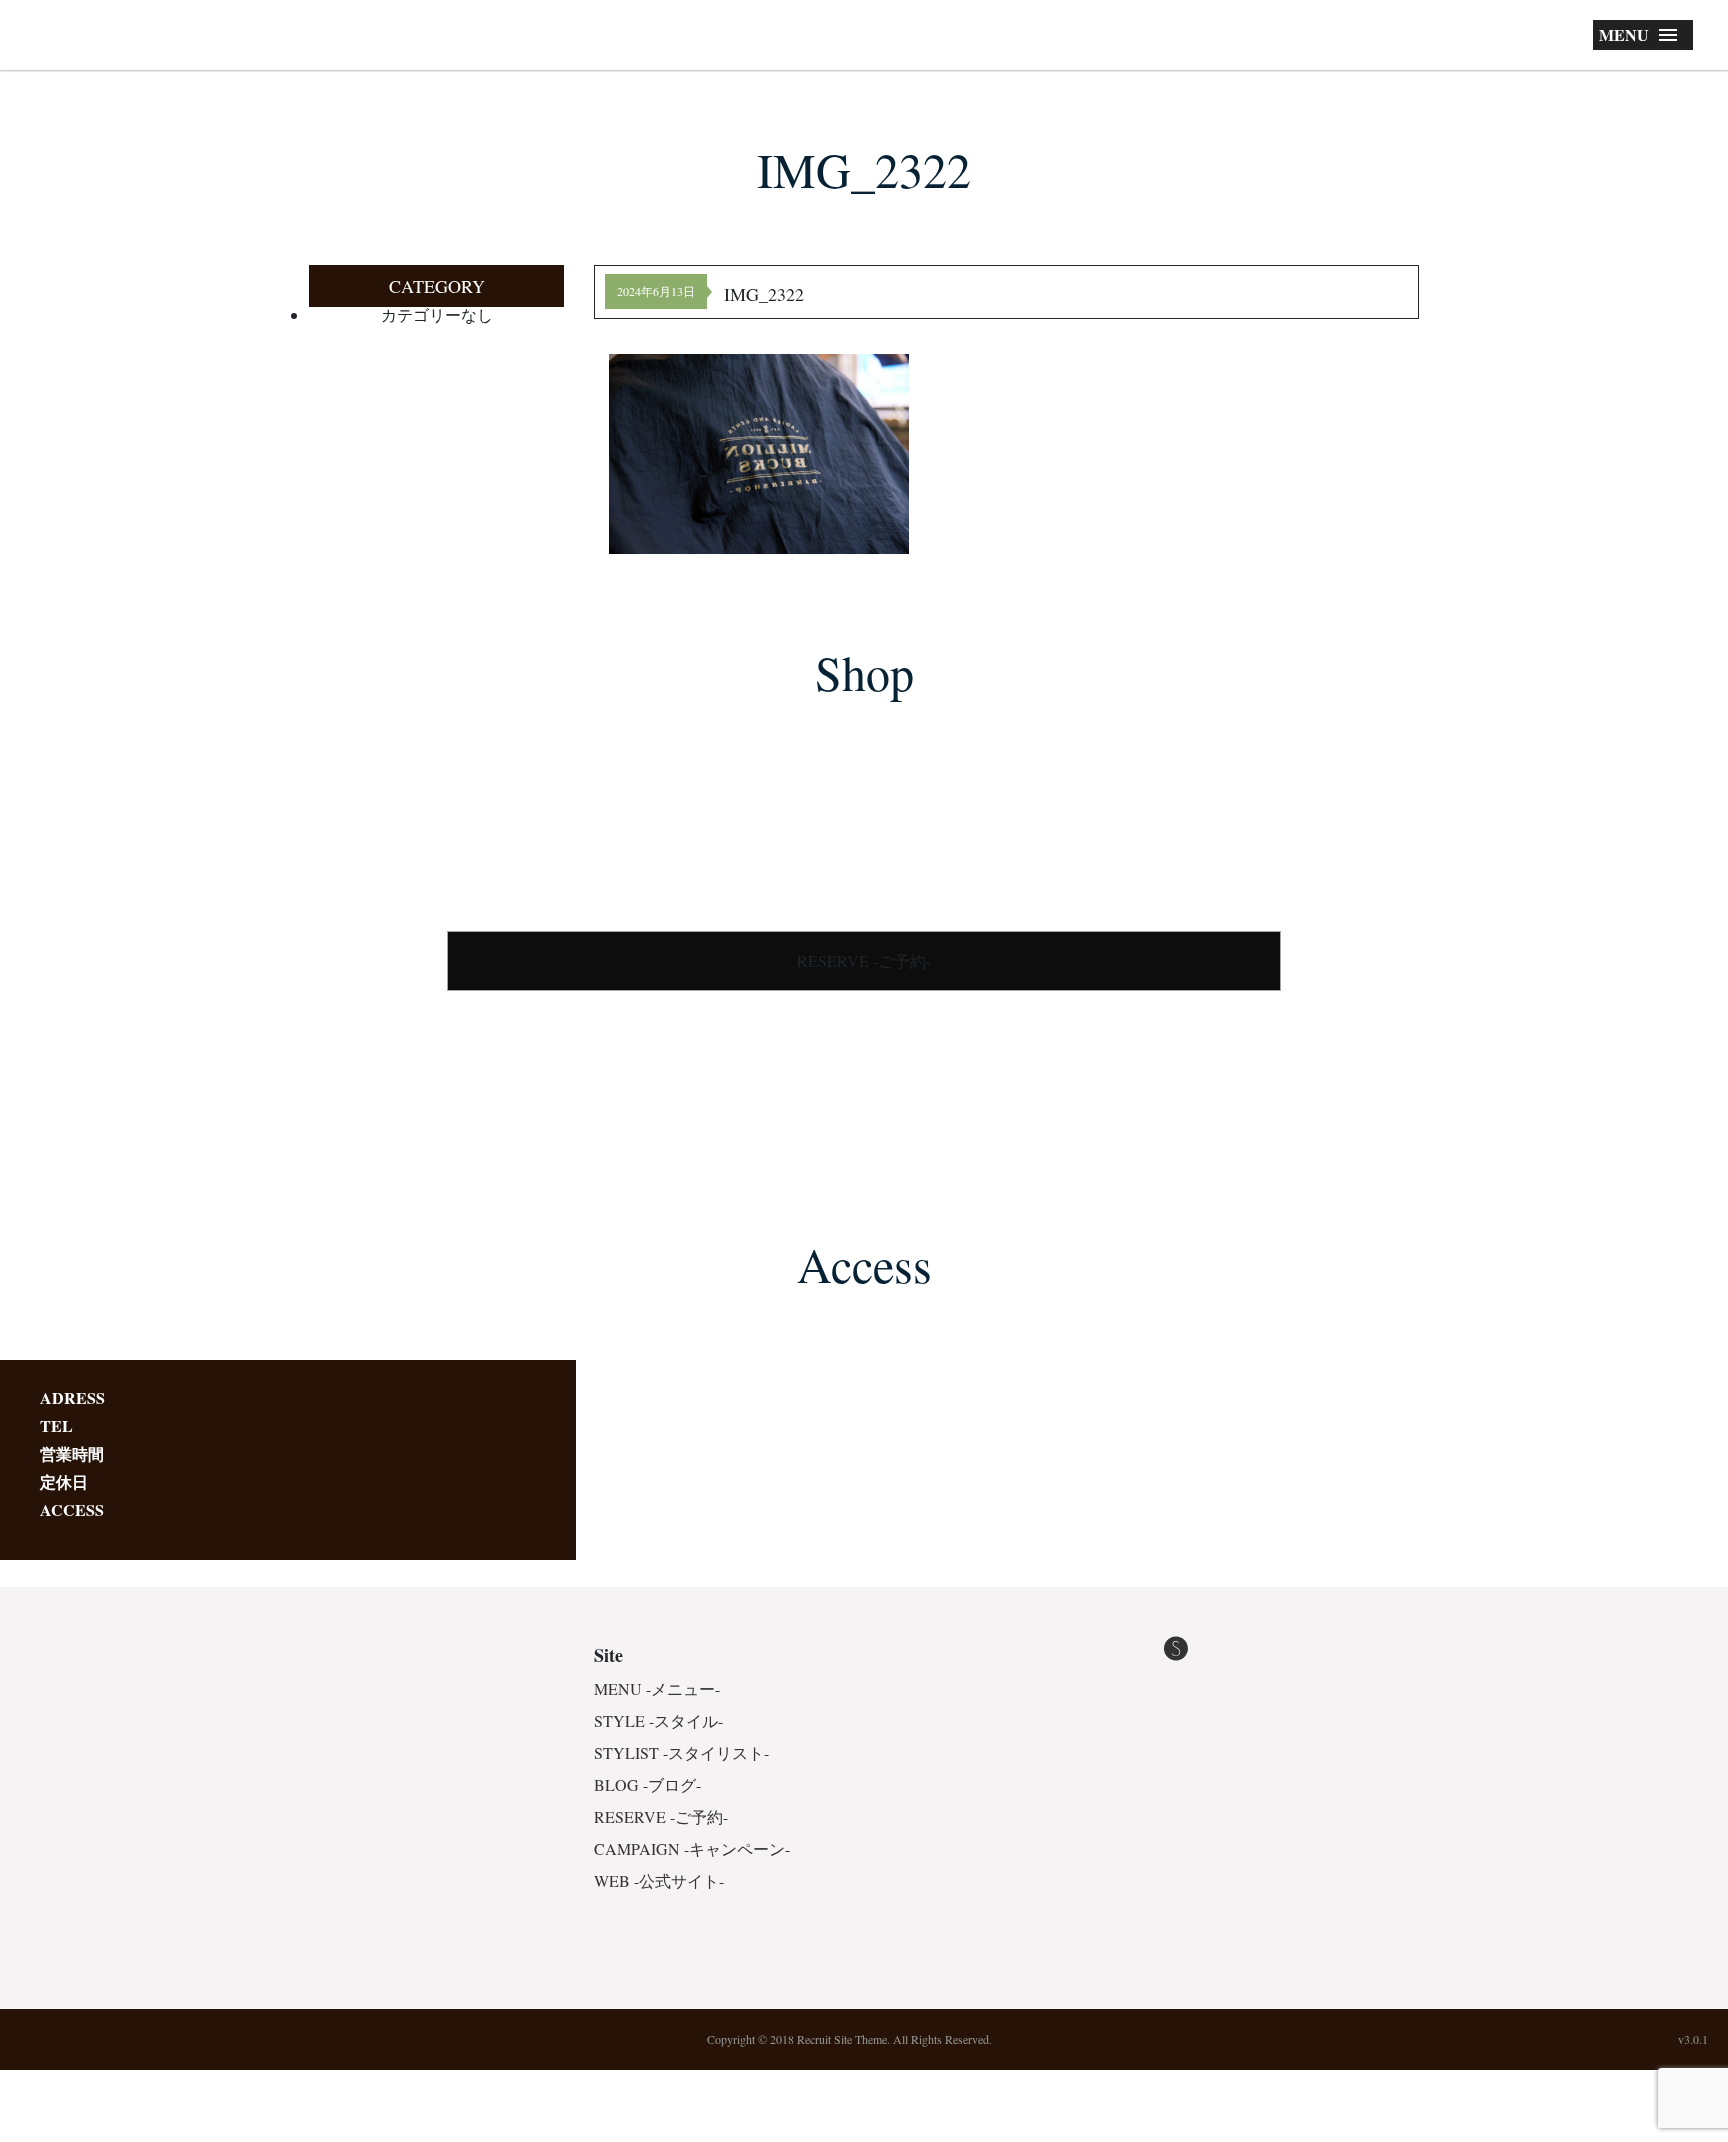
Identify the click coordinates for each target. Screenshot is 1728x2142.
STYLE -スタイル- (658, 1720)
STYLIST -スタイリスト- (681, 1752)
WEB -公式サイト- (659, 1880)
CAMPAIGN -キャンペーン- (692, 1848)
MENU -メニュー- (657, 1688)
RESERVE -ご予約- (864, 960)
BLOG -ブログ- (647, 1784)
